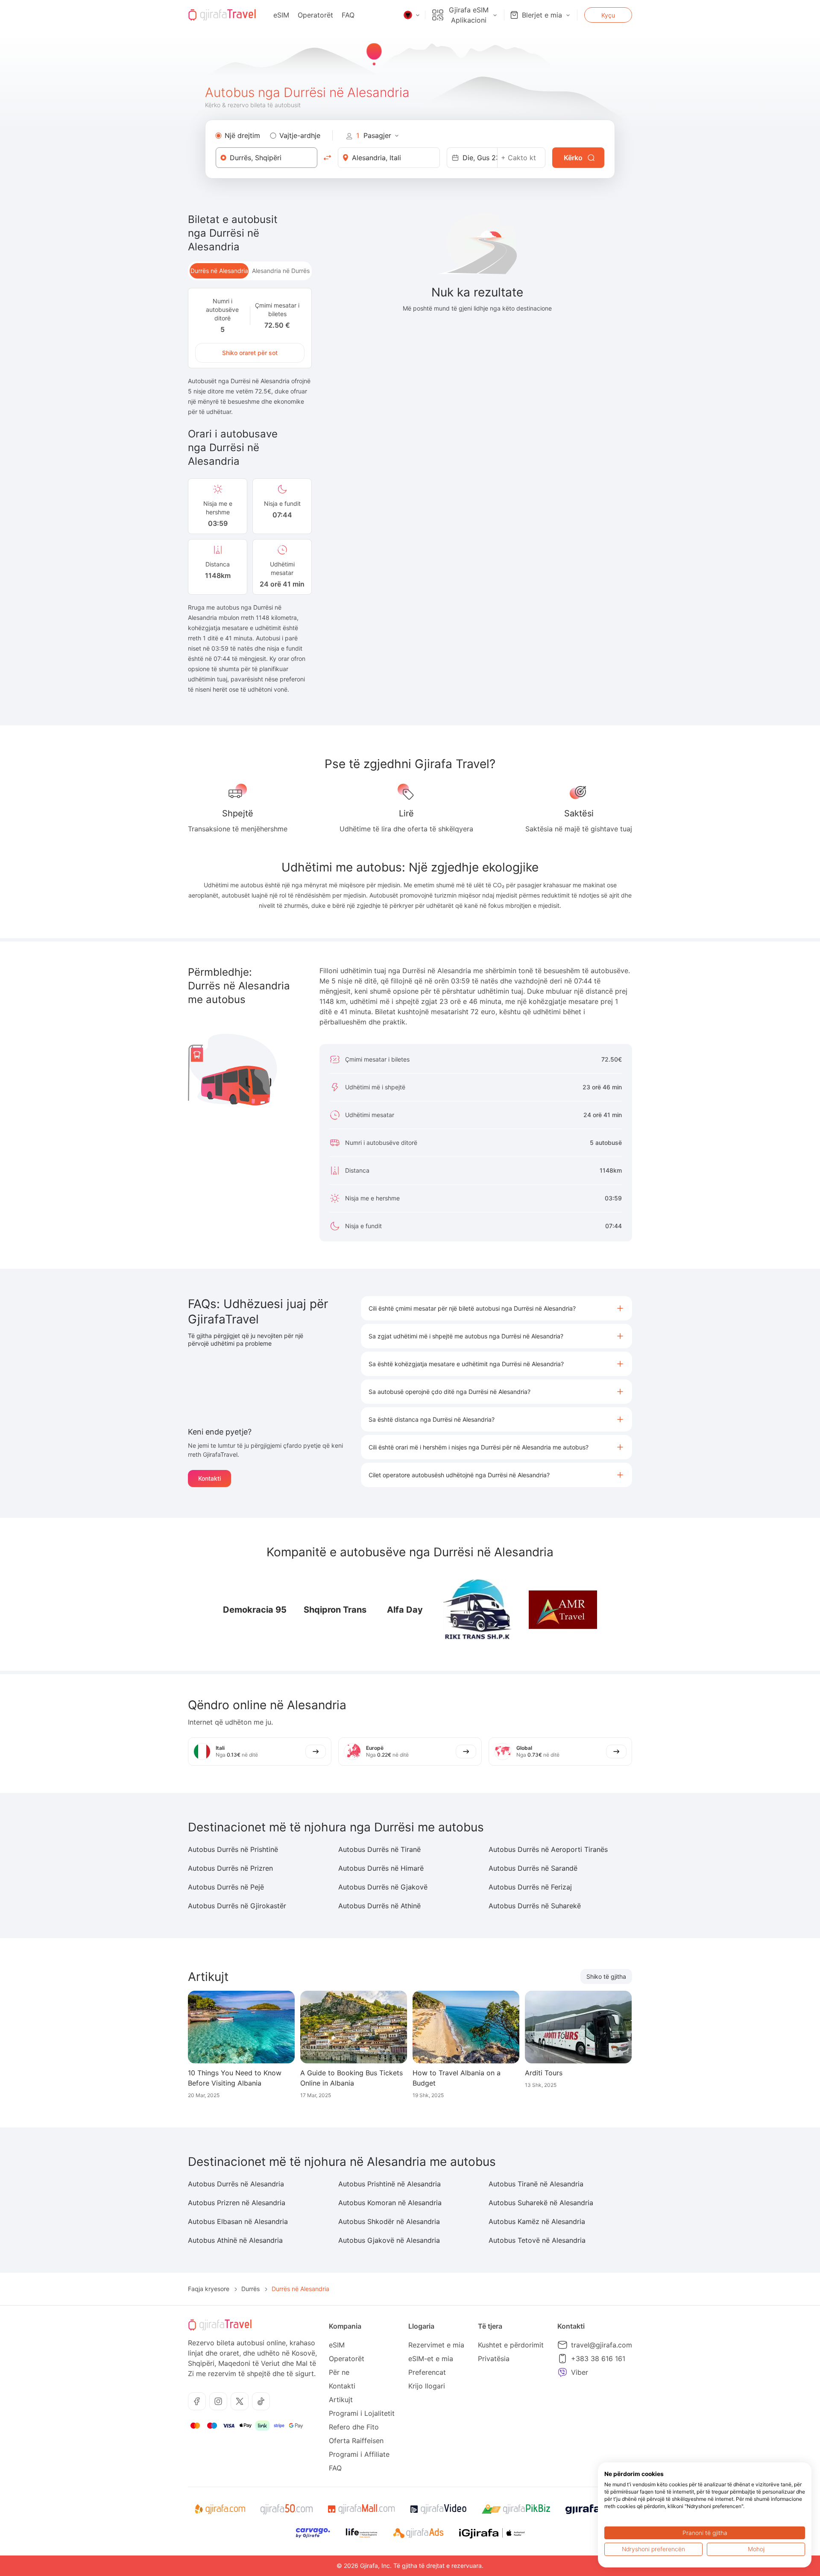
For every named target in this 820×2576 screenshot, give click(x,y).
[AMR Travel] (563, 1610)
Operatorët (315, 15)
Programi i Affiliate (359, 2454)
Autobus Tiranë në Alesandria (536, 2184)
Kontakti (209, 1478)
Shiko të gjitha (606, 1976)
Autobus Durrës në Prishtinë (233, 1849)
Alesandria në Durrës (281, 271)
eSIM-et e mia (431, 2359)
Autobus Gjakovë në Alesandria (389, 2240)
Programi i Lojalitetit (362, 2413)
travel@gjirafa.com (602, 2345)
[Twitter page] (240, 2401)
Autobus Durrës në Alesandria (236, 2184)
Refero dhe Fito (354, 2427)
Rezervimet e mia (436, 2345)
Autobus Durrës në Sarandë (533, 1868)
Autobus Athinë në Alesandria (235, 2240)
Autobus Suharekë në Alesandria (541, 2203)
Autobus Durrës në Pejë (226, 1887)
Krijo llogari (427, 2386)
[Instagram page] (218, 2401)
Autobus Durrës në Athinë (379, 1906)
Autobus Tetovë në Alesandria (537, 2240)
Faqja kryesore (209, 2289)
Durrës (250, 2289)
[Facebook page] (197, 2401)
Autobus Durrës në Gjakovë (383, 1887)
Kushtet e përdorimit (511, 2345)
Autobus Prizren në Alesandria (237, 2203)
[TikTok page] (261, 2401)
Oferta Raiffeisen (356, 2441)
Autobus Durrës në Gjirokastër (237, 1906)
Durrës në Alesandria (219, 271)
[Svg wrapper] (220, 2509)
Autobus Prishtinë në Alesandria (389, 2184)
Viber (580, 2372)
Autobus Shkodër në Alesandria (389, 2221)
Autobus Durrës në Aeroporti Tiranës (548, 1849)
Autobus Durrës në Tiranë (379, 1849)
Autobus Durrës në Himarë (381, 1868)
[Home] (222, 15)
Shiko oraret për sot (250, 353)
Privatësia (494, 2359)
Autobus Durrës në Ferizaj (530, 1887)
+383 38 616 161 (598, 2359)
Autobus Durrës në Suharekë (535, 1906)
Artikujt (341, 2400)
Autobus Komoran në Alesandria (390, 2203)
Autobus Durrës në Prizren (230, 1868)
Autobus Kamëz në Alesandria (537, 2221)
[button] (496, 1308)
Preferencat (427, 2372)
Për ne (339, 2372)
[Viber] (562, 2372)
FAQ (348, 15)
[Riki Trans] (477, 1610)
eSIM (281, 15)
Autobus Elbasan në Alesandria (238, 2221)
